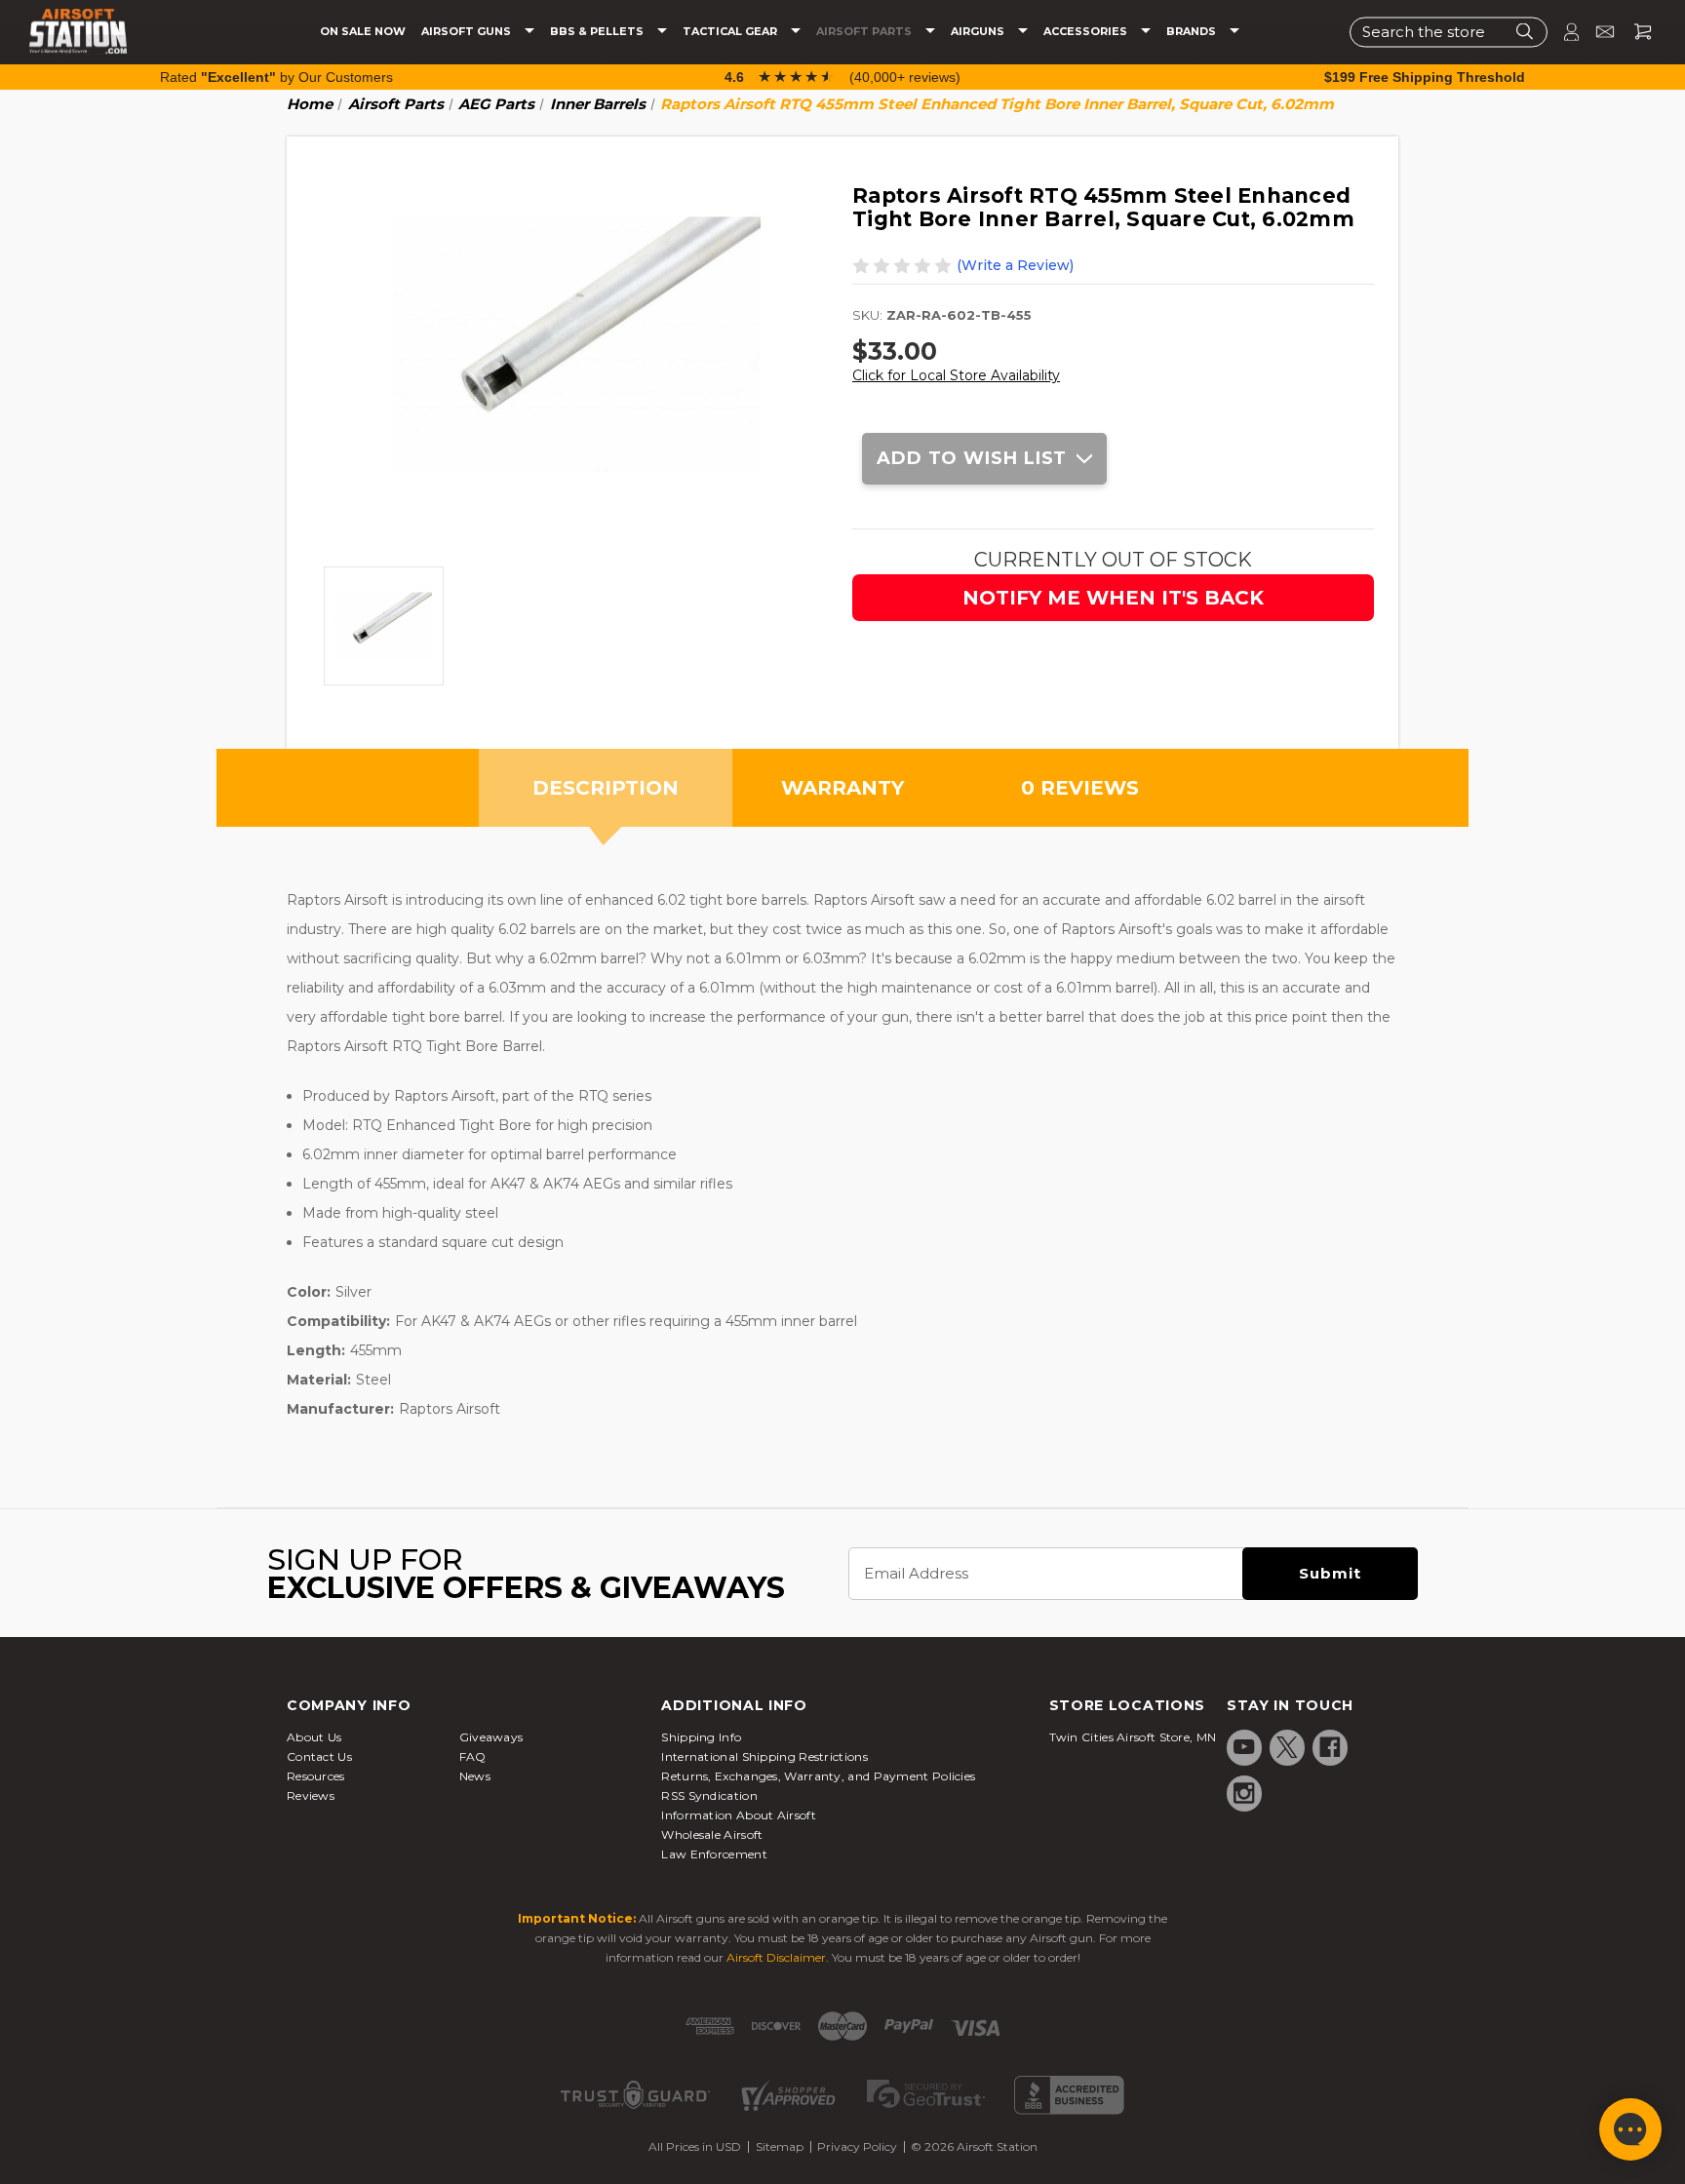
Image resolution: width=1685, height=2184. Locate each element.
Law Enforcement (714, 1854)
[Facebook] (1330, 1747)
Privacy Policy (857, 2146)
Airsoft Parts (865, 32)
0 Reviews (1080, 788)
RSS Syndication (709, 1795)
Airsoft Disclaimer (776, 1957)
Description (606, 788)
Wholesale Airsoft (712, 1834)
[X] (1287, 1747)
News (475, 1776)
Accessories (1087, 32)
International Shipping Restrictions (764, 1756)
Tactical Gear (731, 32)
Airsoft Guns (468, 32)
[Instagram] (1244, 1793)
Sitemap (780, 2146)
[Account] (1563, 32)
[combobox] (1449, 32)
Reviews (311, 1795)
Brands (1193, 32)
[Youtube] (1244, 1747)
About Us (314, 1737)
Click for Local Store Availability (956, 375)
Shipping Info (701, 1737)
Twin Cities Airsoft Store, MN (1133, 1737)
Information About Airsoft (739, 1815)
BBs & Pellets (598, 32)
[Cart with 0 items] (1635, 32)
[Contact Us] (1597, 32)
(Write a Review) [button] (1015, 265)
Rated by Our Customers (276, 77)
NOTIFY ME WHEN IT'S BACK (1113, 598)
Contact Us (319, 1756)
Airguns (979, 32)
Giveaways (491, 1737)
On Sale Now (363, 32)
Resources (316, 1776)
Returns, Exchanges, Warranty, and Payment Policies (818, 1776)
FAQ (473, 1756)
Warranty (842, 788)
